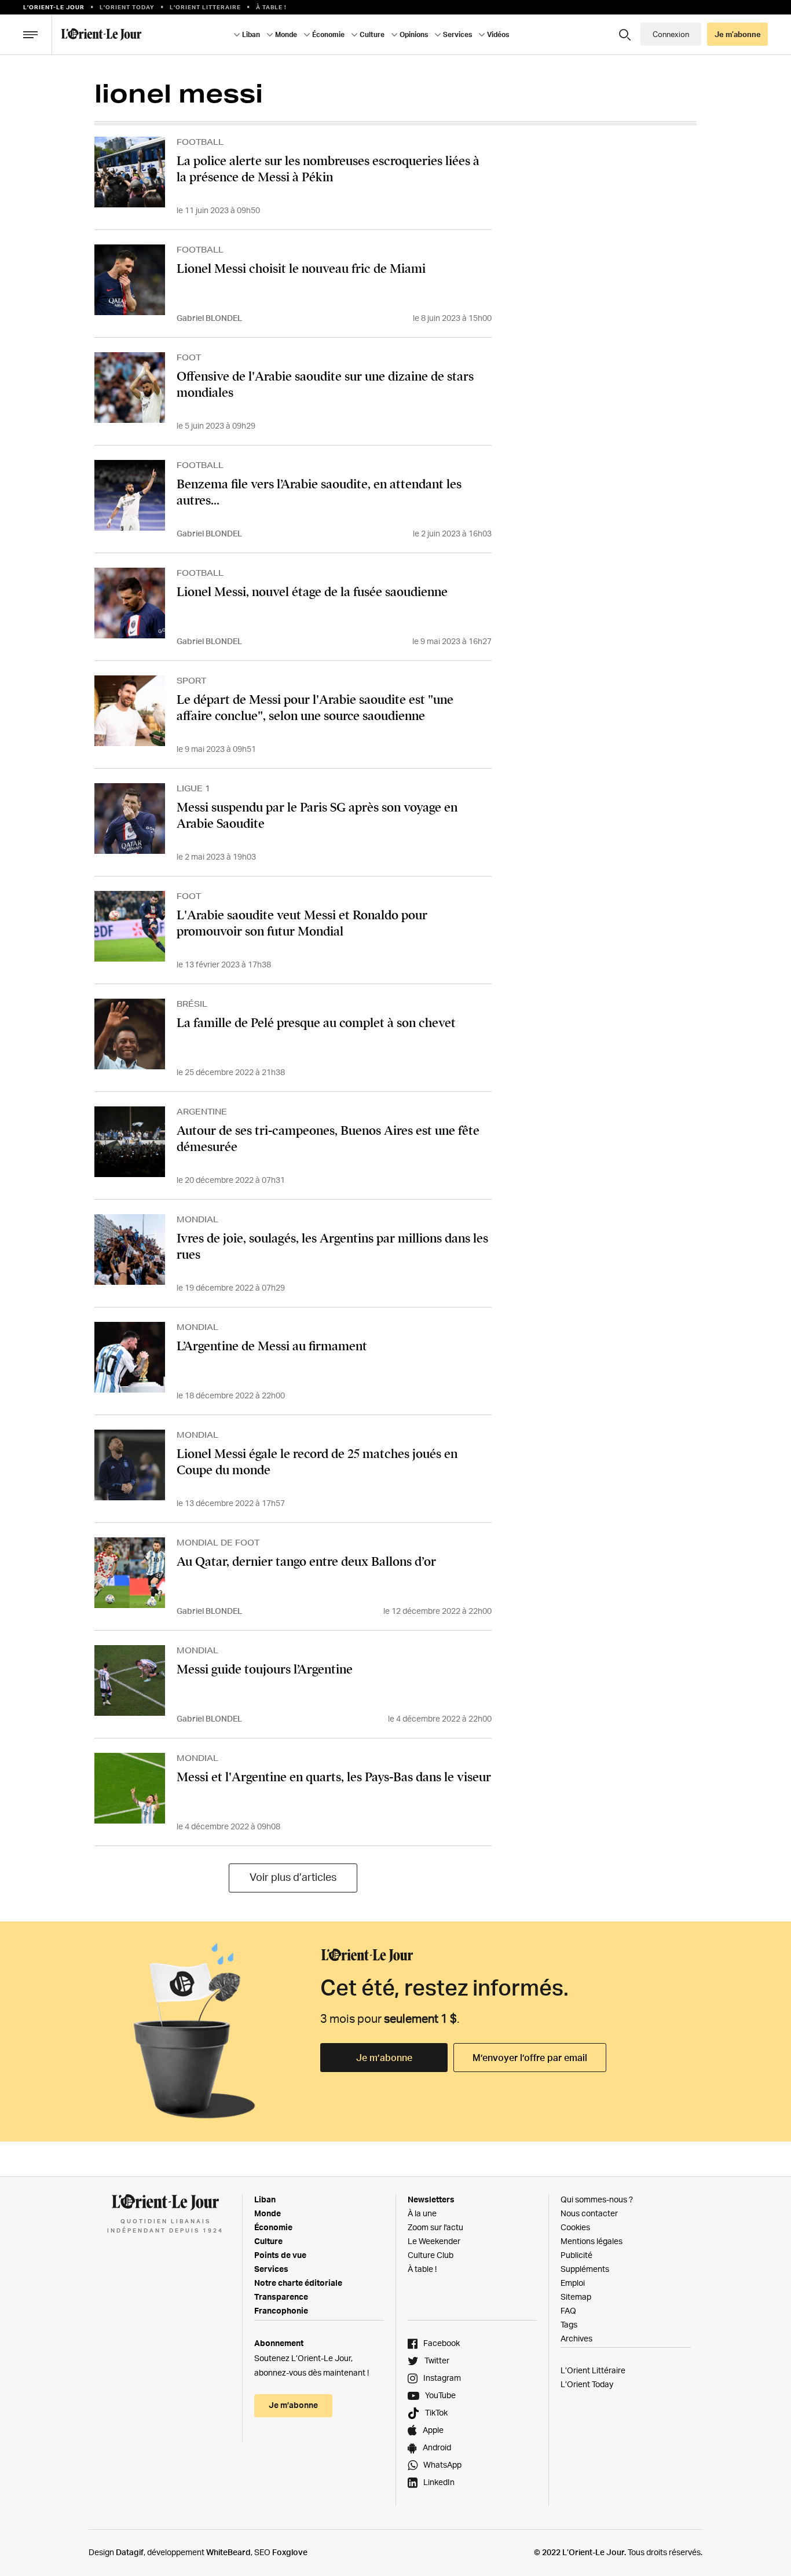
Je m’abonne (384, 2058)
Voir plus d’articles (293, 1877)
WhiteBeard (228, 2552)
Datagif (130, 2552)
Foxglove (290, 2552)
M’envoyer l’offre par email (530, 2058)
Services (271, 2269)
